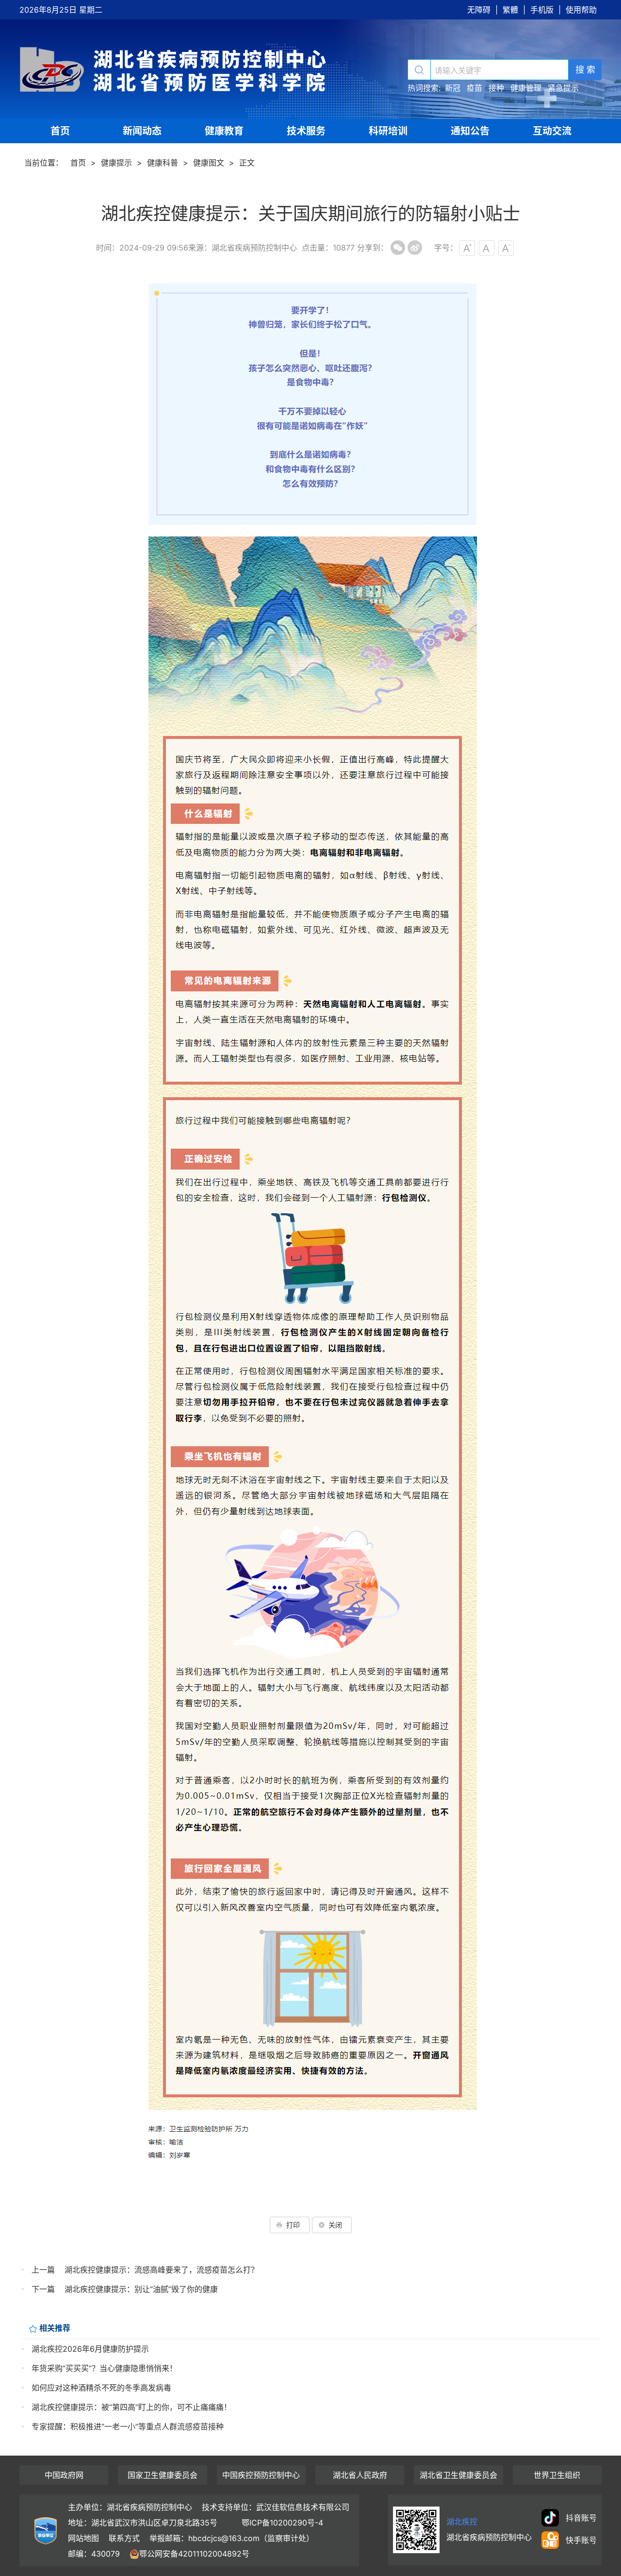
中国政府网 (64, 2475)
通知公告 (470, 131)
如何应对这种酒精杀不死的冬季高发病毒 (101, 2388)
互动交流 (552, 131)
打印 (293, 2225)
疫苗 (474, 88)
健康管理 (526, 88)
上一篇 (43, 2270)
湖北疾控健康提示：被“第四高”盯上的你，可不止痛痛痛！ (131, 2407)
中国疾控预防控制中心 (261, 2475)
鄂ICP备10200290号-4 (282, 2523)
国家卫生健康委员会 (163, 2475)
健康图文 (209, 163)
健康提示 (116, 163)
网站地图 (83, 2538)
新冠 (453, 88)
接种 (496, 88)
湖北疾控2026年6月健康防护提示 (90, 2349)
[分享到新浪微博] (415, 248)
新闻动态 (142, 131)
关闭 (335, 2225)
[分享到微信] (398, 248)
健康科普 (163, 163)
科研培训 (388, 131)
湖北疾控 (462, 2522)
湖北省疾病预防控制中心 (175, 69)
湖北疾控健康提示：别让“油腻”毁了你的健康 (141, 2289)
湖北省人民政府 (360, 2475)
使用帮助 (581, 10)
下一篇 (43, 2289)
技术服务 (306, 131)
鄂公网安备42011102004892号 (194, 2554)
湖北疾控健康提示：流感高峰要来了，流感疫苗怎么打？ (162, 2270)
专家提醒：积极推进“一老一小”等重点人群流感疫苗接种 (128, 2426)
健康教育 (224, 131)
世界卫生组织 (557, 2475)
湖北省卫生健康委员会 (458, 2475)
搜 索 (585, 70)
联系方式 (124, 2538)
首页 (60, 131)
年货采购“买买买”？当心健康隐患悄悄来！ (104, 2368)
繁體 (510, 10)
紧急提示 (563, 88)
